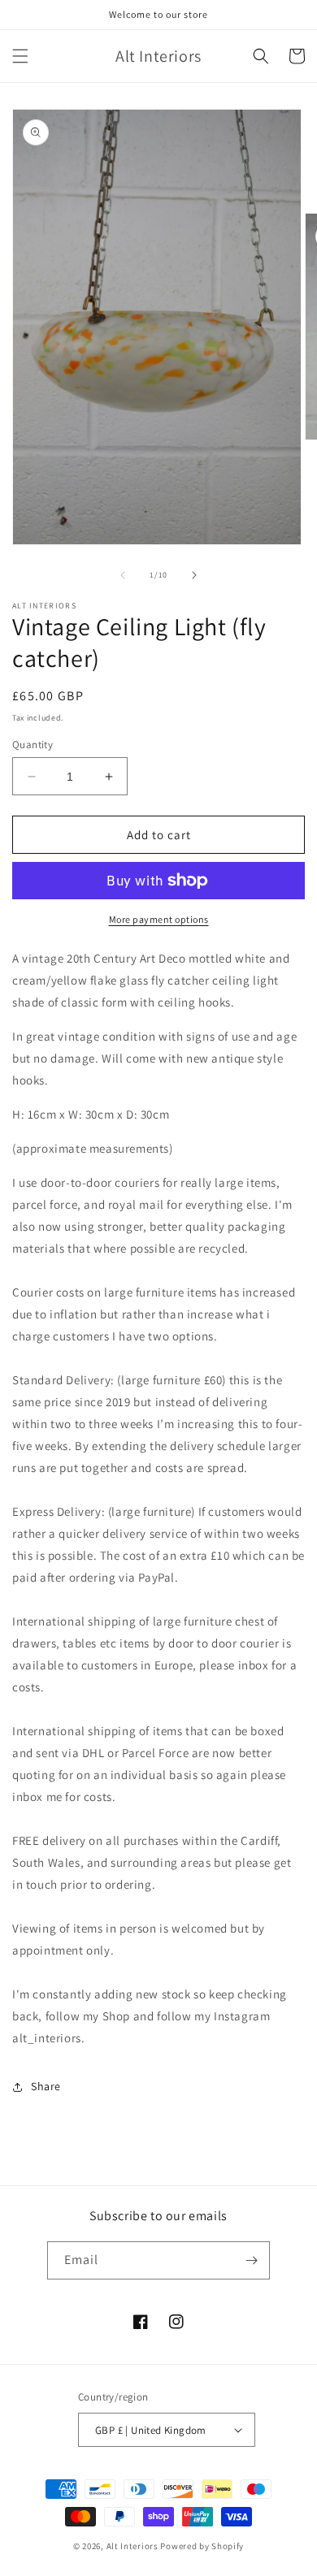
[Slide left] (123, 575)
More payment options (159, 919)
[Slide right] (194, 575)
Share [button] (46, 2086)
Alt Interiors (132, 2546)
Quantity (33, 745)
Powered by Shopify (202, 2546)
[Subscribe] (251, 2260)
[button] (20, 56)
